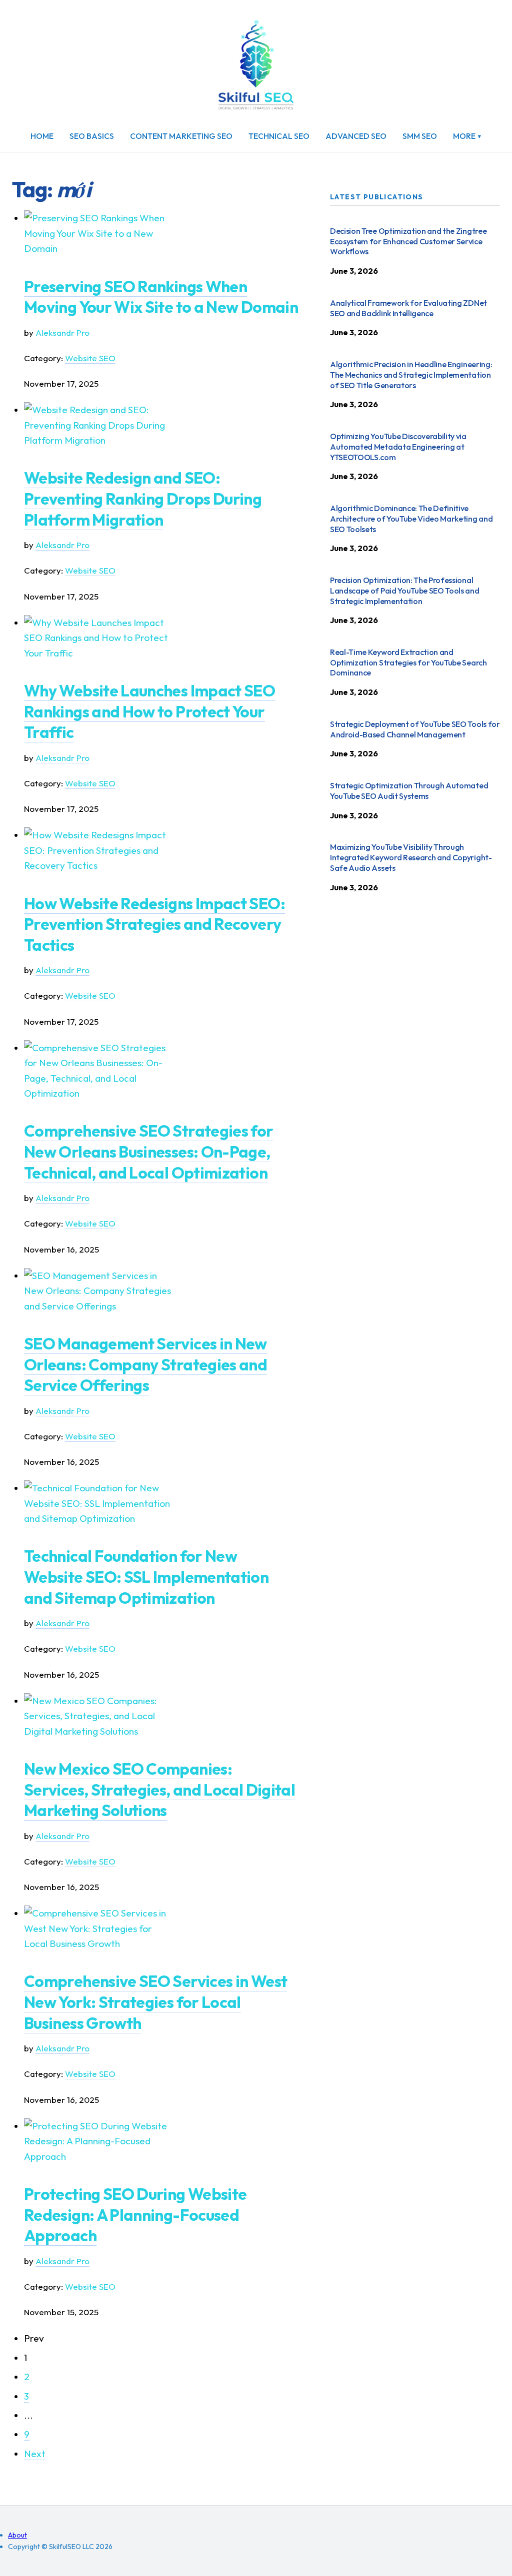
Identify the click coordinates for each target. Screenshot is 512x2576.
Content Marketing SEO (181, 136)
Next (35, 2454)
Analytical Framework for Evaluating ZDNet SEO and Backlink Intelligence (408, 308)
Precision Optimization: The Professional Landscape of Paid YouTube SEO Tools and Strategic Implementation (405, 591)
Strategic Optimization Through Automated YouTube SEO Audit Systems (409, 791)
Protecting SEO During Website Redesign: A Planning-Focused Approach (135, 2215)
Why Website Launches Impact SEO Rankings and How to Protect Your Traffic (149, 711)
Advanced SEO (356, 136)
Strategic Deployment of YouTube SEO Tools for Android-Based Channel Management (415, 729)
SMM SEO (420, 136)
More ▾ (467, 136)
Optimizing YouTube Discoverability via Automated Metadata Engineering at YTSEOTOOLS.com (398, 447)
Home (42, 136)
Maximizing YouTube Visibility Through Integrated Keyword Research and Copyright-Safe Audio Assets (411, 857)
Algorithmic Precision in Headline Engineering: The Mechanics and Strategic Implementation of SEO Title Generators (411, 375)
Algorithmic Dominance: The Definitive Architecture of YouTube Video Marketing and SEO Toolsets (411, 519)
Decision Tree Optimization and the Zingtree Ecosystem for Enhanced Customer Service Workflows (408, 241)
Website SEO (90, 358)
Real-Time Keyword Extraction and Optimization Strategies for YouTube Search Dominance (408, 662)
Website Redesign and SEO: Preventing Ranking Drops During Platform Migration (143, 498)
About (17, 2535)
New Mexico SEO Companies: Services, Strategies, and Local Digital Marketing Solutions (159, 1789)
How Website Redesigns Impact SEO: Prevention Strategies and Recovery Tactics (154, 924)
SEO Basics (92, 136)
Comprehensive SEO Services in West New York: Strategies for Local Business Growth (155, 2002)
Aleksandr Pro (62, 332)
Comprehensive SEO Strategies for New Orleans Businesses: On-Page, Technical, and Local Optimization (149, 1151)
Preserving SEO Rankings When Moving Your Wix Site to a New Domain (161, 297)
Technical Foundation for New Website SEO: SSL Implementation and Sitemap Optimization (146, 1577)
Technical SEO (279, 136)
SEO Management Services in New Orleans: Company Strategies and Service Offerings (145, 1364)
